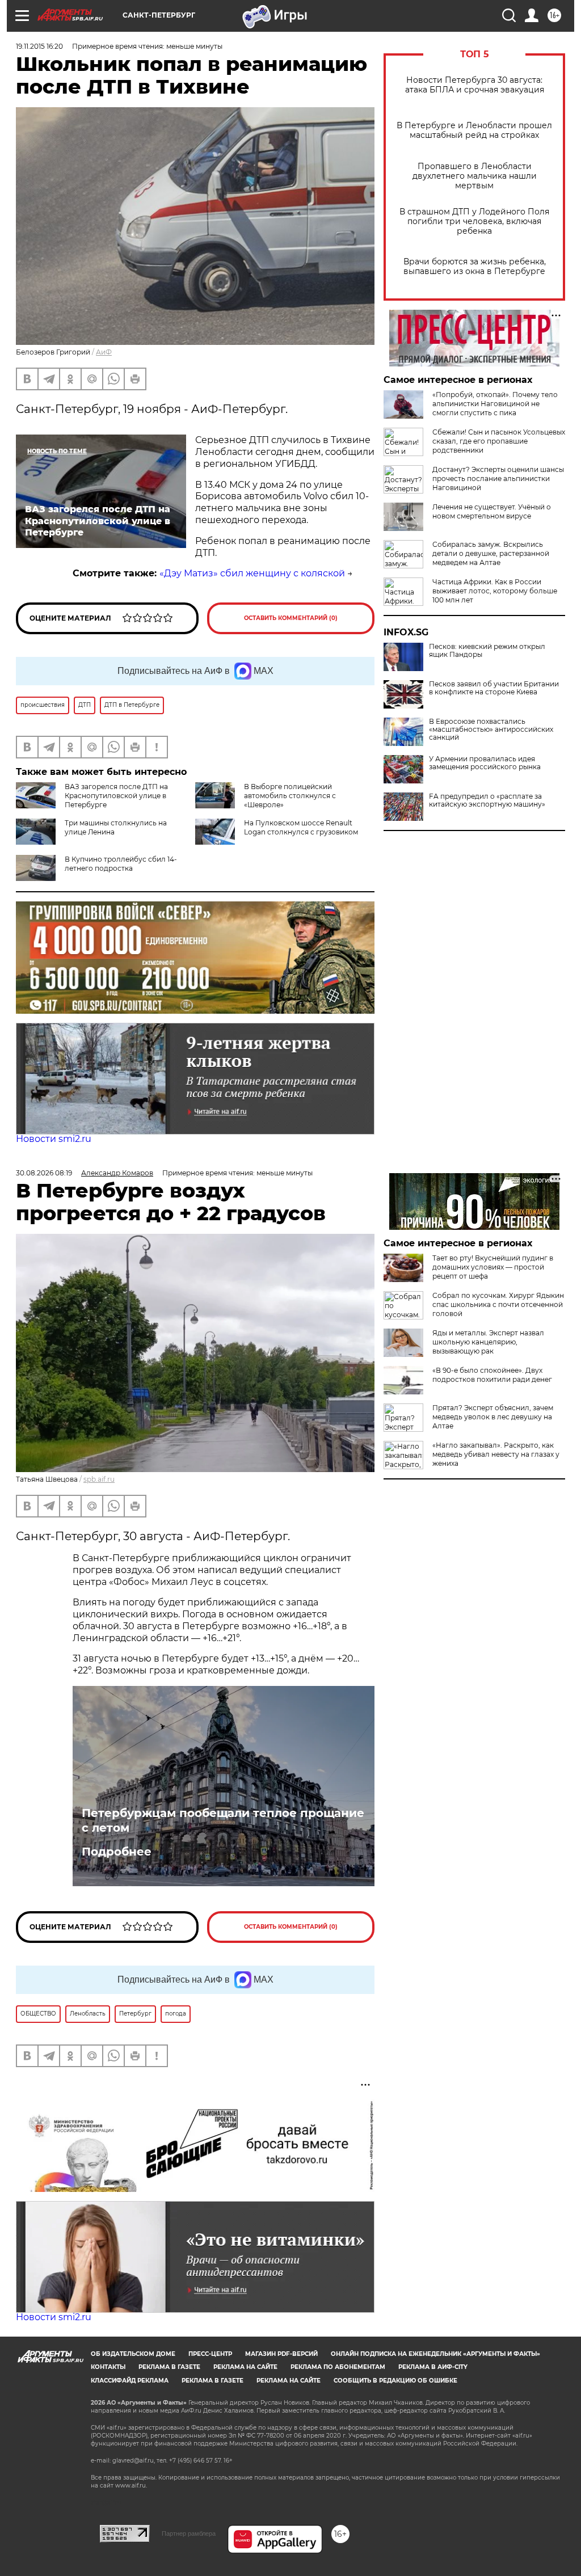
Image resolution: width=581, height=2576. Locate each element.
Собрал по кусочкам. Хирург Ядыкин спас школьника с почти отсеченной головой (498, 1304)
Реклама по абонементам (338, 2367)
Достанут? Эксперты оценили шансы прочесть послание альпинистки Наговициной (498, 478)
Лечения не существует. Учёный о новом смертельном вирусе (492, 511)
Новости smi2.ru (54, 1139)
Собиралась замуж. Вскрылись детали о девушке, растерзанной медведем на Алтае (491, 553)
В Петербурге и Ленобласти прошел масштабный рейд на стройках (474, 130)
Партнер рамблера (189, 2533)
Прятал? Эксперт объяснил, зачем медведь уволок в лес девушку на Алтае (493, 1417)
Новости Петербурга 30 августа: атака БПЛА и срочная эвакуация (475, 85)
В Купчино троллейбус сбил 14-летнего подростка (121, 864)
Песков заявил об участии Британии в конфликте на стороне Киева (494, 688)
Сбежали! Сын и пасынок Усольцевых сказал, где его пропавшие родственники (499, 441)
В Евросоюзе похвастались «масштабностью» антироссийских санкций (491, 730)
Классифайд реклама (130, 2381)
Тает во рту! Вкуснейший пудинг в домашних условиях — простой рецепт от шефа (493, 1267)
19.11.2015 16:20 (39, 46)
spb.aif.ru (99, 1479)
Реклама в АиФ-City (433, 2367)
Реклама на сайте (245, 2367)
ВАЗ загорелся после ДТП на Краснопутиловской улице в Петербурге (116, 796)
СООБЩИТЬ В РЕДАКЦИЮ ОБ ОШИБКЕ (395, 2381)
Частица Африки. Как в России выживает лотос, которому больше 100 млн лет (495, 591)
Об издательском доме (133, 2354)
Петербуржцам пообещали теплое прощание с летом (223, 1820)
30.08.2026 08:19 (44, 1173)
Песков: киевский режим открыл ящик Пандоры (487, 651)
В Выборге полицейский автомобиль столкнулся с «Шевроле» (290, 796)
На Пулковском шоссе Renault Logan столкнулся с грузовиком (301, 827)
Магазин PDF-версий (281, 2354)
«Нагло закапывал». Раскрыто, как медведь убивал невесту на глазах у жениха (496, 1454)
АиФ (104, 352)
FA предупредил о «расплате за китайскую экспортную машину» (487, 800)
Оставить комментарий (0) (291, 618)
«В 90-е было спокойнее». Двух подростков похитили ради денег (492, 1375)
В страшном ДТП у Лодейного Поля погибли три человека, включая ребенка (474, 222)
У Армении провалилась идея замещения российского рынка (485, 763)
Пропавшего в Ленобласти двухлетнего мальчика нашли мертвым (475, 176)
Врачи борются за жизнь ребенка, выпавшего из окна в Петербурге (475, 267)
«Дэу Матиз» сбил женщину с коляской (252, 573)
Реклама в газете (169, 2367)
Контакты (108, 2367)
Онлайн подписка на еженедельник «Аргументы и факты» (435, 2354)
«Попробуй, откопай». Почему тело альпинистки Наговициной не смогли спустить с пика (495, 404)
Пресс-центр (210, 2354)
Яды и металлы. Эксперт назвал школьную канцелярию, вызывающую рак (488, 1342)
